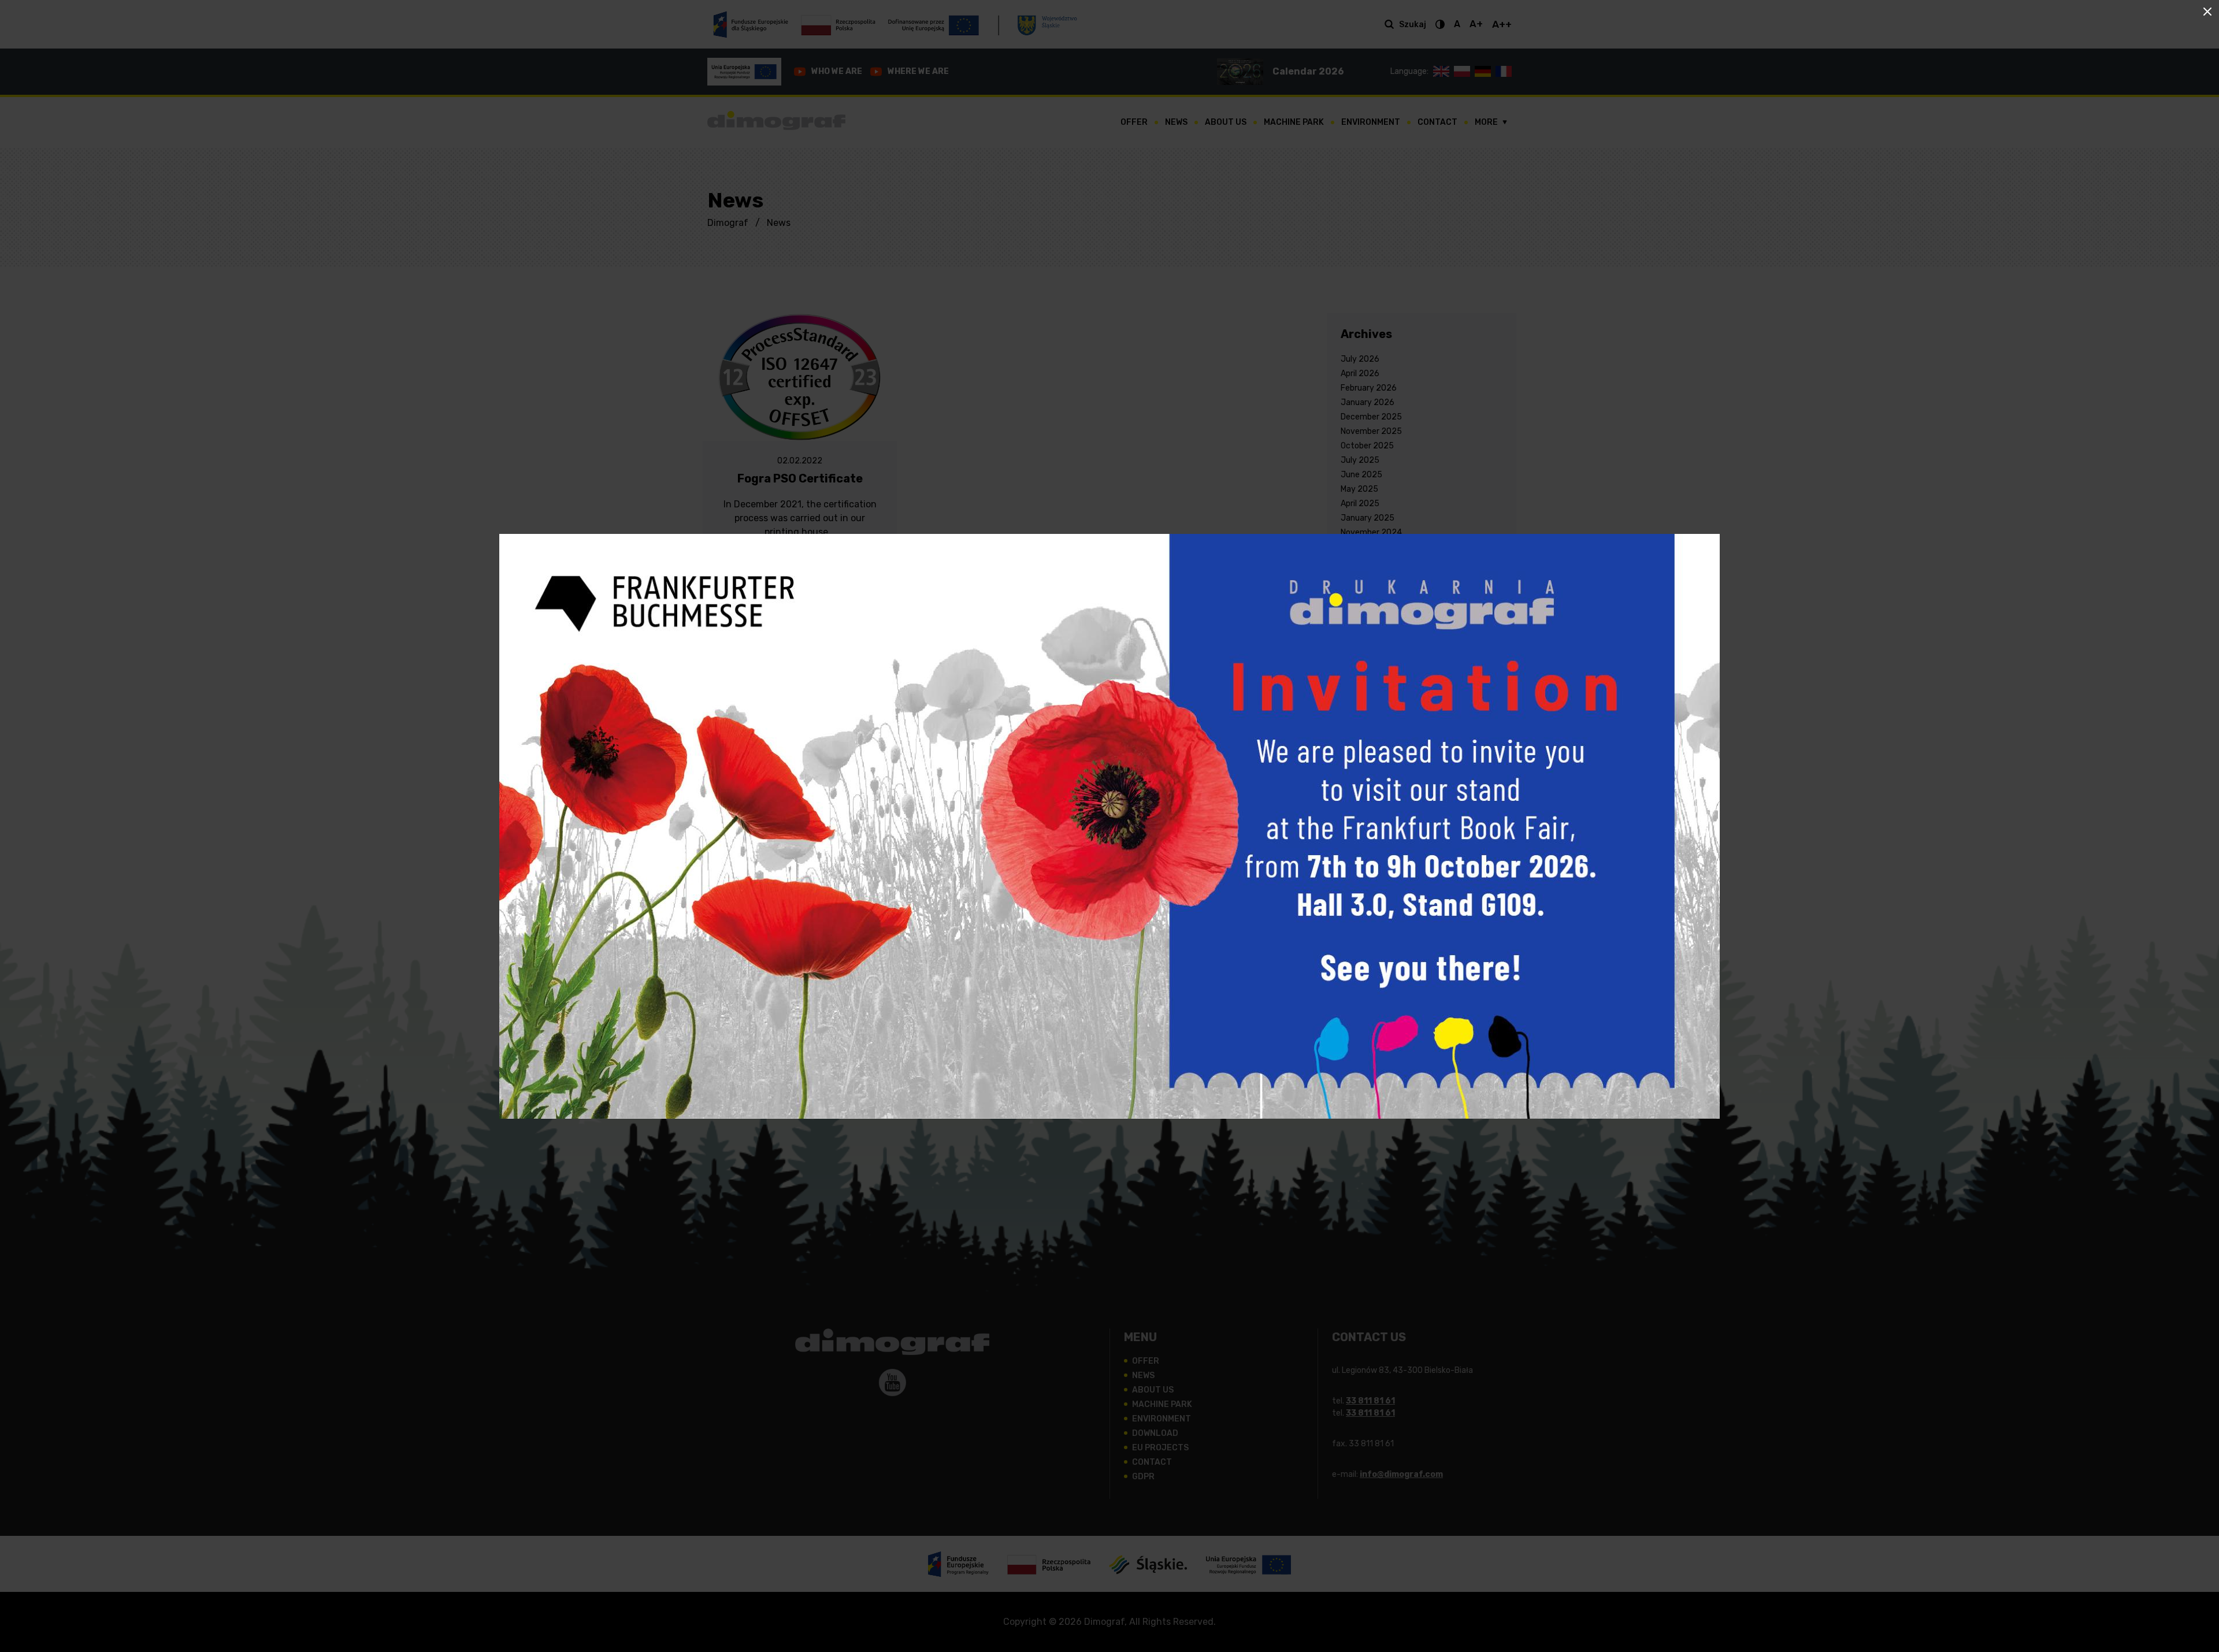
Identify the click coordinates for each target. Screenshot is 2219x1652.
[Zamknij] (2207, 12)
